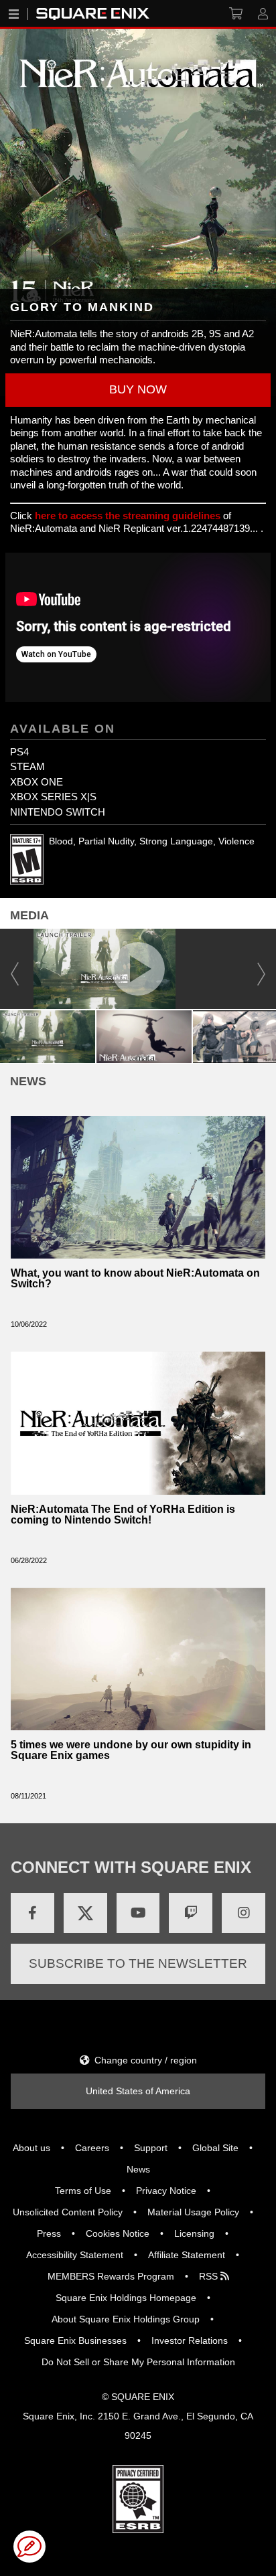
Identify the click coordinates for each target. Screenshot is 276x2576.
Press (49, 2233)
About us (31, 2148)
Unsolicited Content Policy (68, 2212)
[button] (138, 390)
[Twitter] (85, 1913)
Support (151, 2148)
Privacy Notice (166, 2191)
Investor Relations (190, 2340)
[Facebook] (32, 1913)
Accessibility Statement (75, 2255)
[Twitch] (191, 1913)
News (138, 2169)
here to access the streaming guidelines (128, 516)
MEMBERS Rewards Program (111, 2276)
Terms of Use (83, 2191)
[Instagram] (244, 1913)
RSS (210, 2276)
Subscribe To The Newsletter (138, 1963)
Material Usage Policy (193, 2212)
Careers (92, 2148)
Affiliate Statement (187, 2255)
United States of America (138, 2091)
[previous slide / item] (15, 969)
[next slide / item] (261, 969)
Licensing (194, 2233)
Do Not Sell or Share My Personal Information (138, 2362)
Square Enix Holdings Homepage (126, 2298)
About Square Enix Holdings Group (126, 2319)
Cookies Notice (118, 2233)
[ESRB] (138, 2498)
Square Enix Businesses (75, 2340)
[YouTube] (138, 1913)
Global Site (215, 2148)
